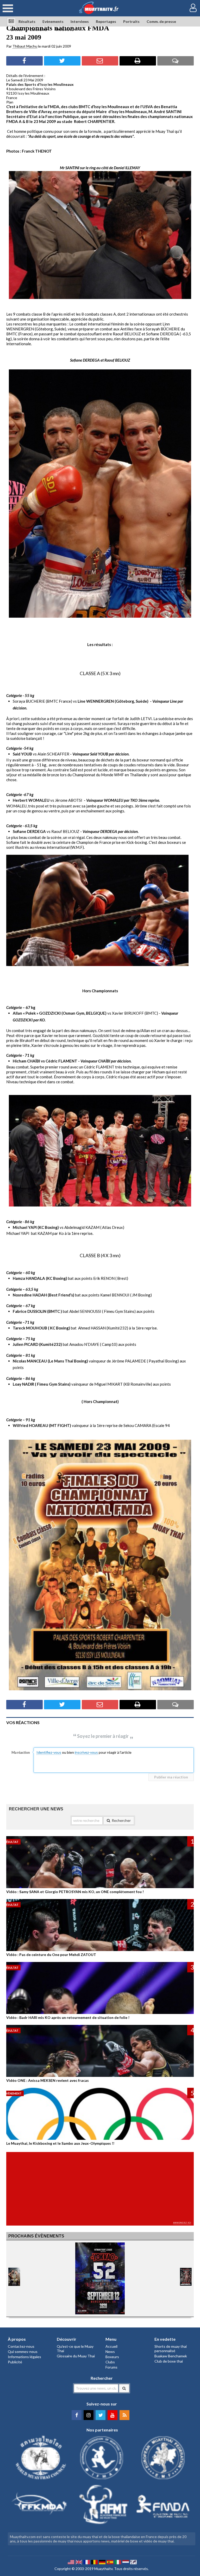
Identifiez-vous (49, 1752)
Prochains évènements (36, 2236)
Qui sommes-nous (23, 2352)
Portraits (131, 21)
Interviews (80, 21)
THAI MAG (64, 30)
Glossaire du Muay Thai (76, 2356)
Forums (111, 2367)
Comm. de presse (161, 21)
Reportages (106, 21)
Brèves (17, 30)
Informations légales (24, 2357)
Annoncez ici (182, 2223)
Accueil (111, 2346)
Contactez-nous (21, 2346)
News (110, 2352)
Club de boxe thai (169, 2361)
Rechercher (121, 1820)
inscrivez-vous (86, 1752)
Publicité (15, 2362)
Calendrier (39, 30)
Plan (10, 102)
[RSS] (124, 2415)
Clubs (110, 2362)
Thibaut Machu (25, 46)
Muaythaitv (103, 2569)
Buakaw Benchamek (171, 2356)
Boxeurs (112, 2357)
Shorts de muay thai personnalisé (171, 2349)
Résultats (27, 21)
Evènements (53, 21)
